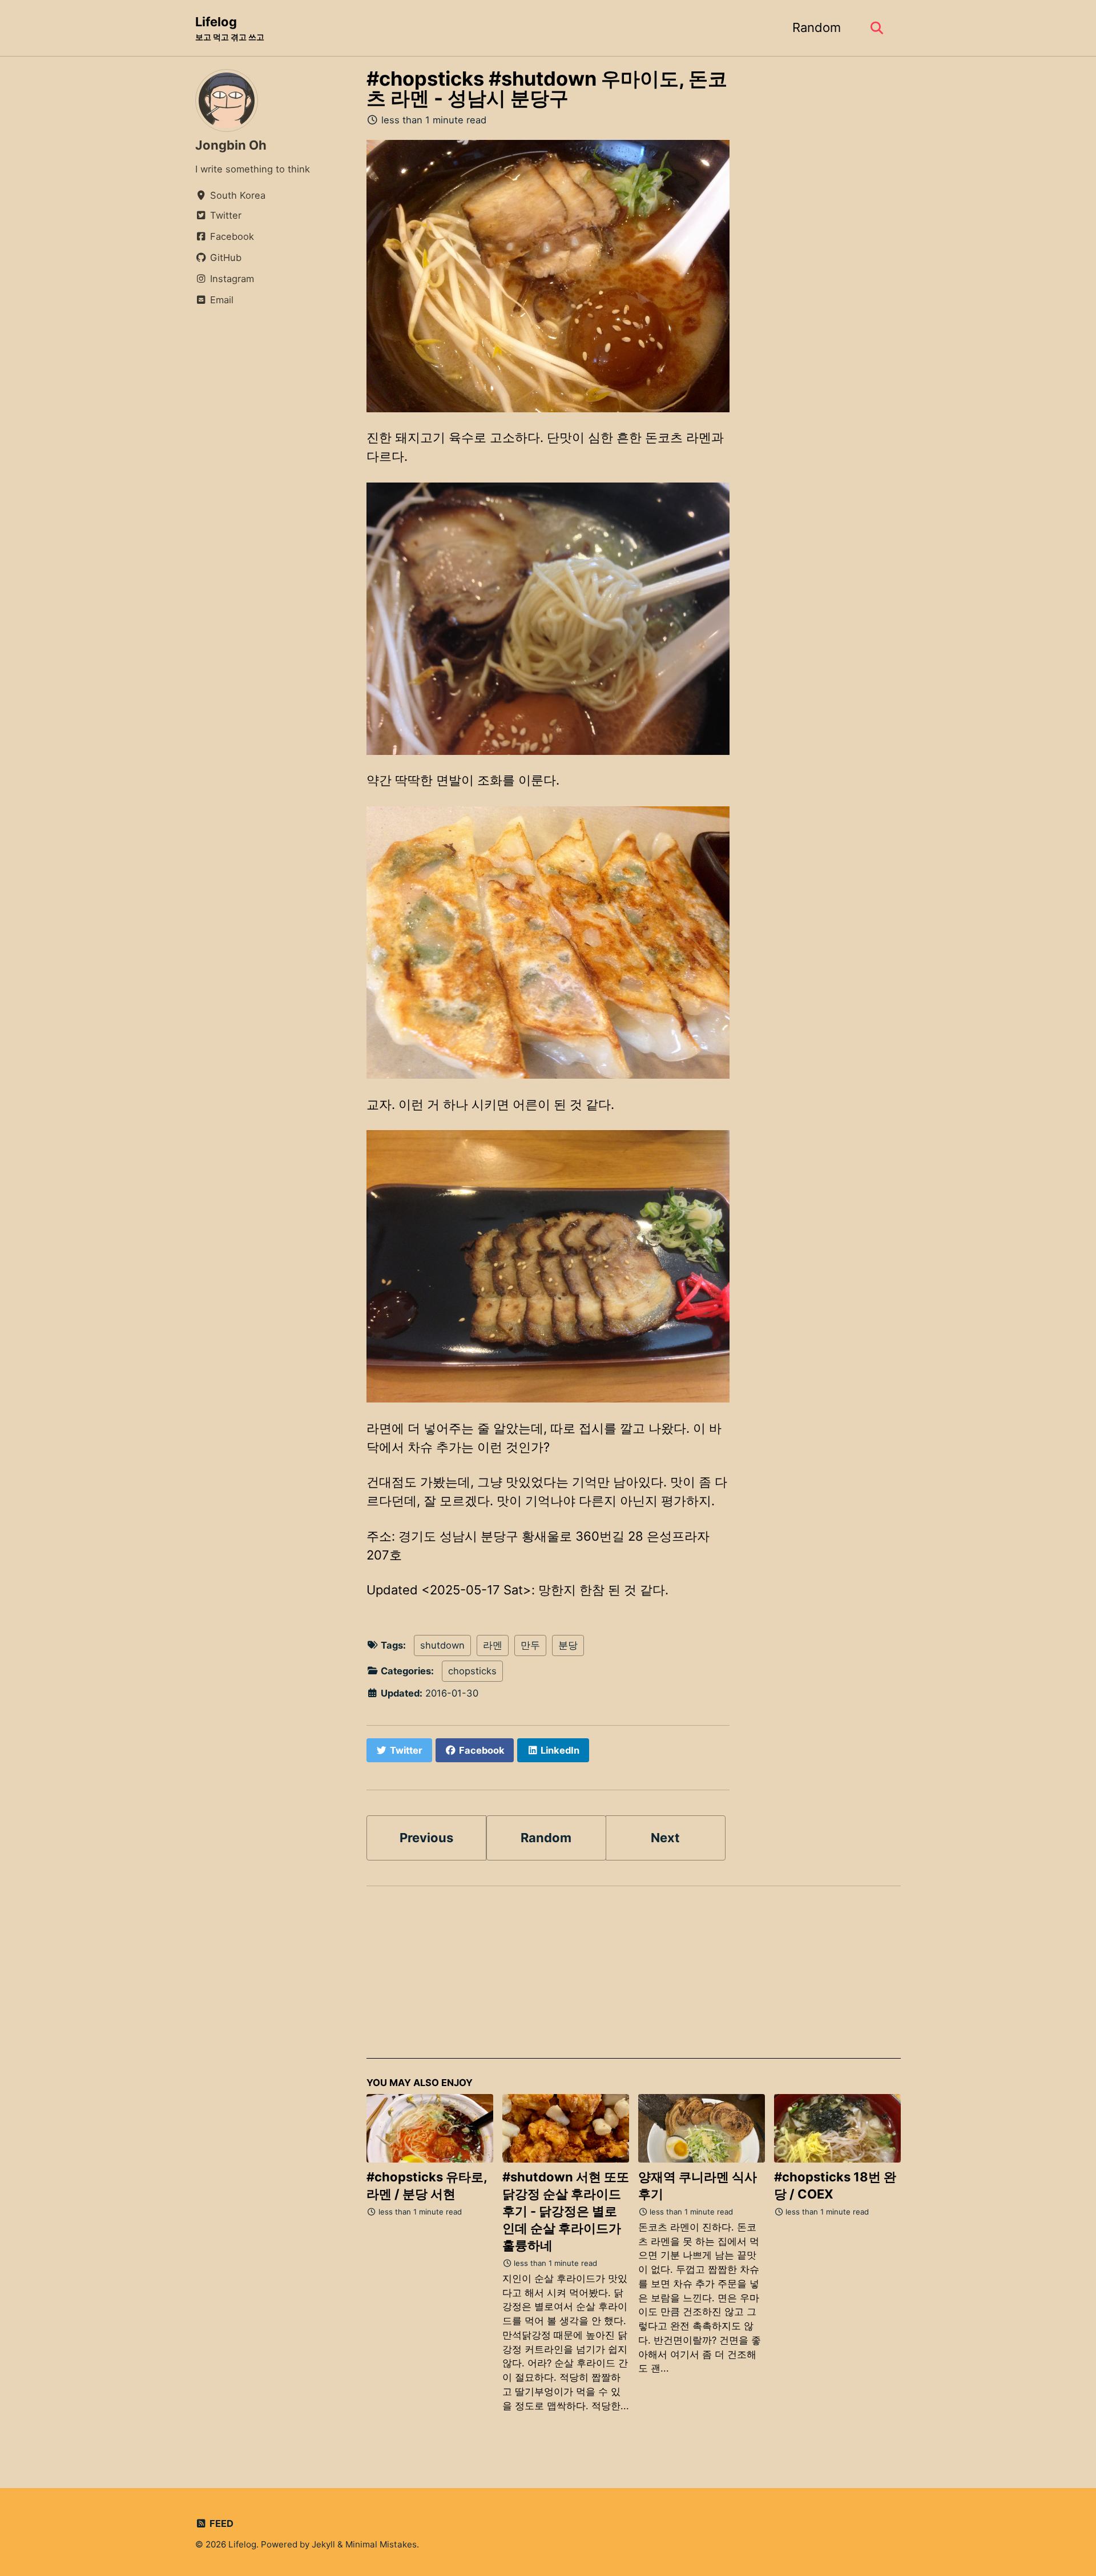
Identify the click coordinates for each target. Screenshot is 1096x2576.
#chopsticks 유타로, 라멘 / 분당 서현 (427, 2185)
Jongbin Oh (231, 145)
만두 (530, 1645)
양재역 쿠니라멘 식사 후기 (698, 2185)
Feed (220, 2523)
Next (665, 1838)
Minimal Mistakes (381, 2544)
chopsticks (472, 1671)
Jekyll (323, 2544)
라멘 (493, 1645)
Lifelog (230, 28)
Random (817, 27)
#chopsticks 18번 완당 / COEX (835, 2185)
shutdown (442, 1645)
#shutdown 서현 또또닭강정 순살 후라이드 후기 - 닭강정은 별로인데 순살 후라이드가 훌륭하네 (566, 2211)
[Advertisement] (634, 1979)
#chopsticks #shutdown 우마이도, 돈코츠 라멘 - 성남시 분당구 (547, 88)
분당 (568, 1645)
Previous (426, 1838)
